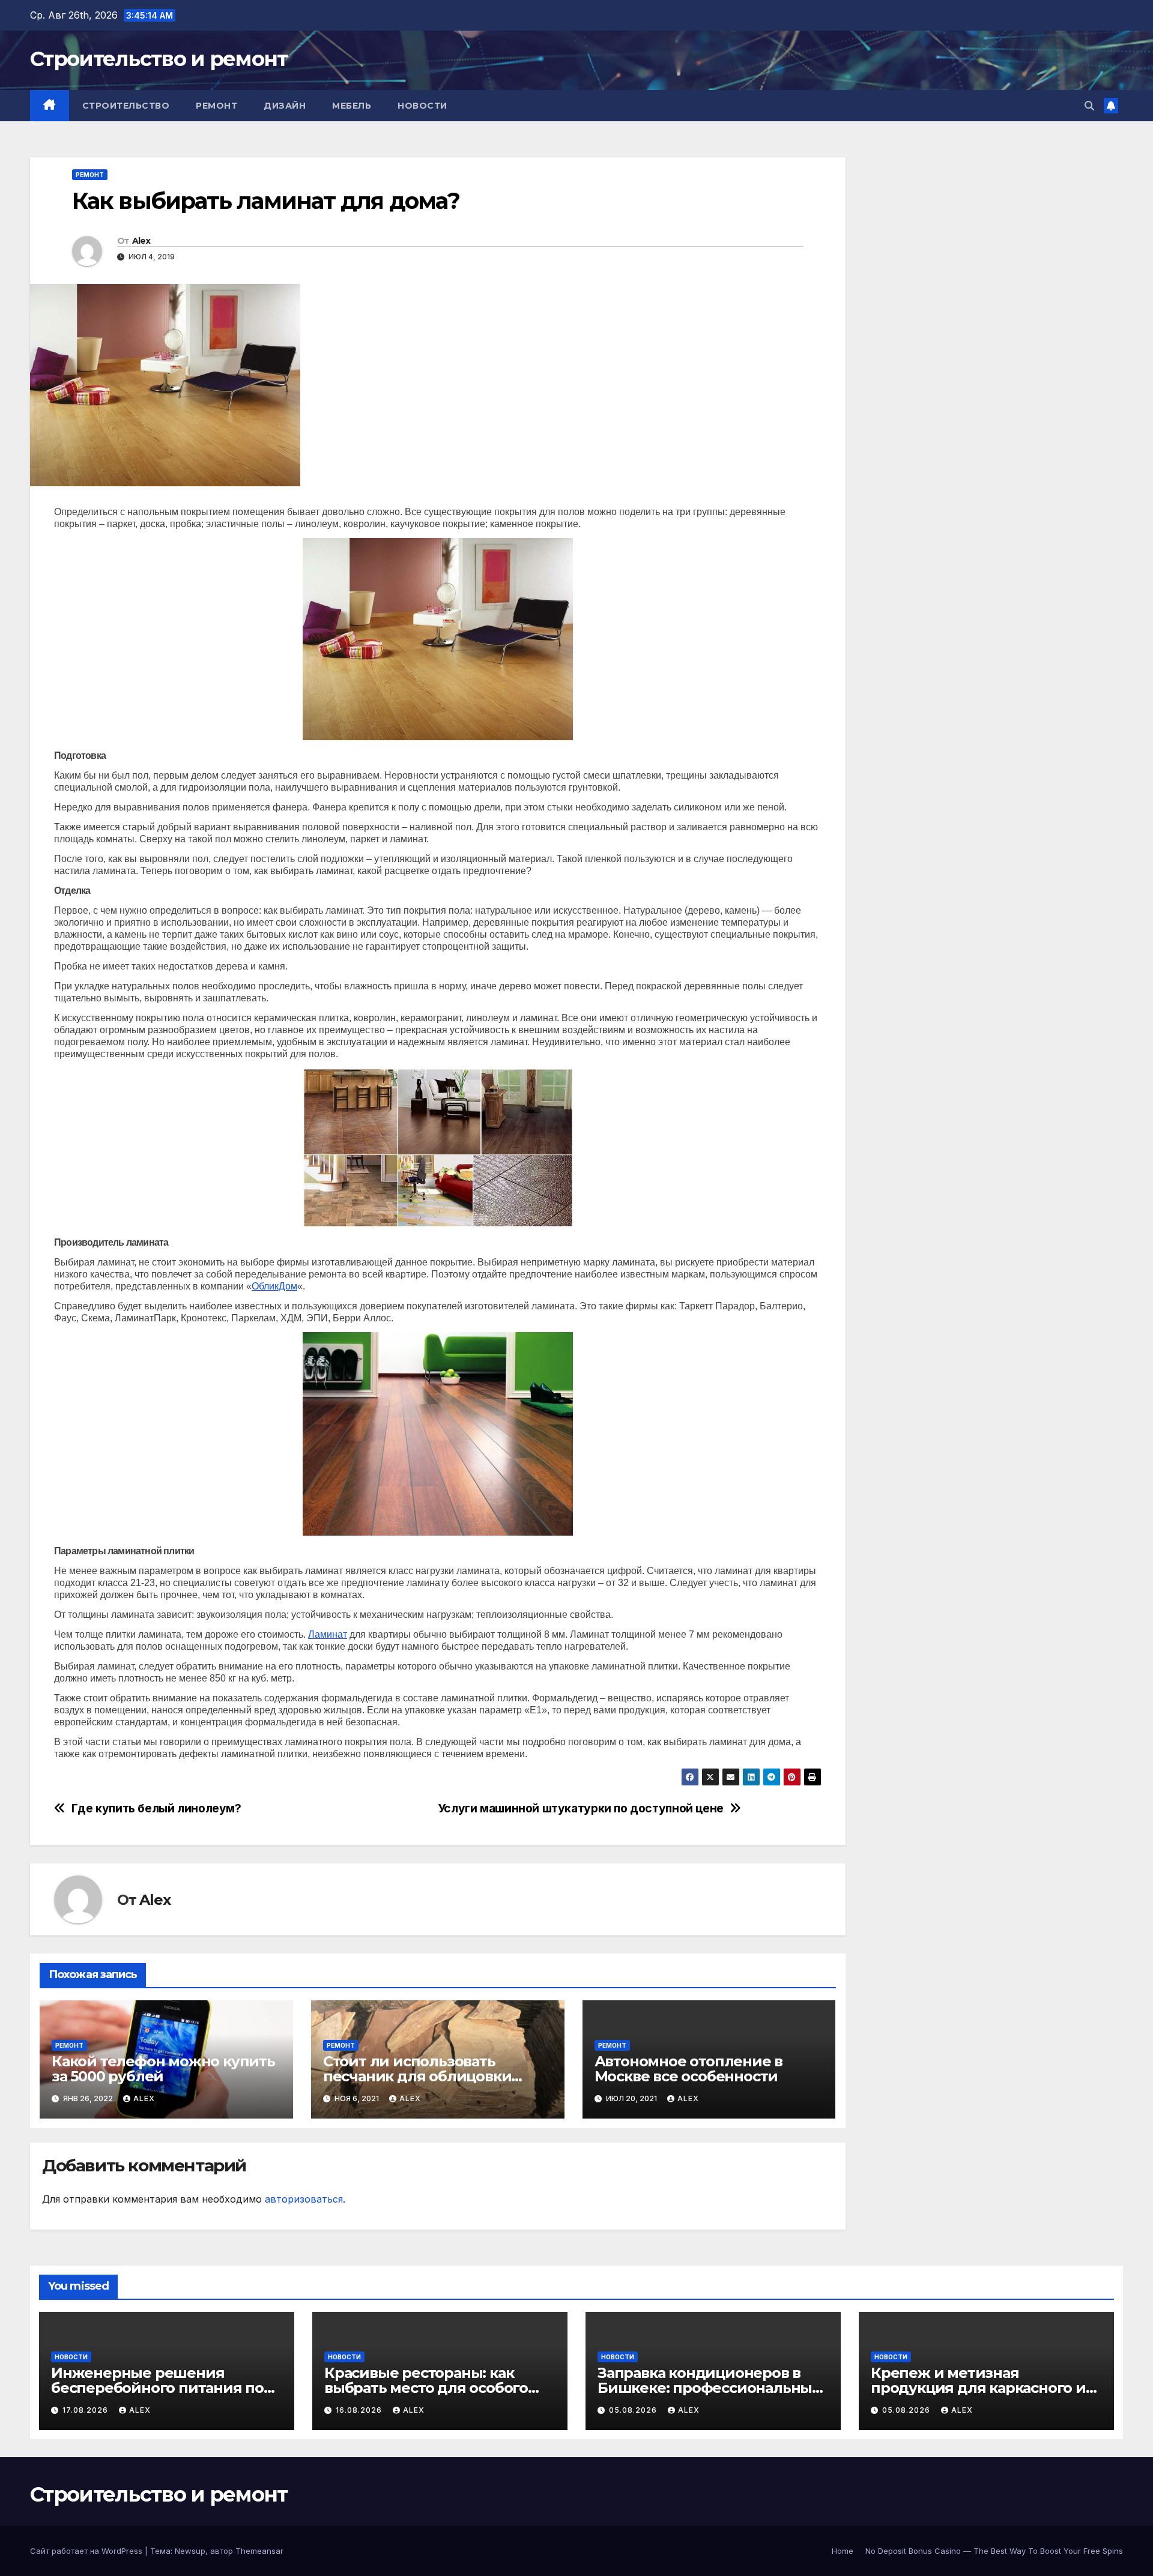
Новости (422, 106)
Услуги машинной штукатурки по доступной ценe (581, 1808)
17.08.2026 (86, 2410)
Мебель (352, 106)
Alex (141, 241)
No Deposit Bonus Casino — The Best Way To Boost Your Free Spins (994, 2551)
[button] (1089, 106)
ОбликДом (274, 1286)
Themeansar (259, 2551)
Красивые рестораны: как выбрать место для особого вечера (426, 2388)
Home (843, 2551)
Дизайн (285, 106)
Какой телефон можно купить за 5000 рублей (163, 2069)
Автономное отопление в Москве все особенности (689, 2069)
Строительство (126, 106)
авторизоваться (304, 2199)
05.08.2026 (634, 2410)
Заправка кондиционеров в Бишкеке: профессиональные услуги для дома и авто (709, 2388)
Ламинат (328, 1634)
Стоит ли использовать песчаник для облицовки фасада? (417, 2076)
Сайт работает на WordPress (87, 2551)
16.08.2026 (360, 2410)
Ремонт (216, 106)
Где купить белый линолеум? (156, 1808)
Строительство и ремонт (159, 59)
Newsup (190, 2551)
